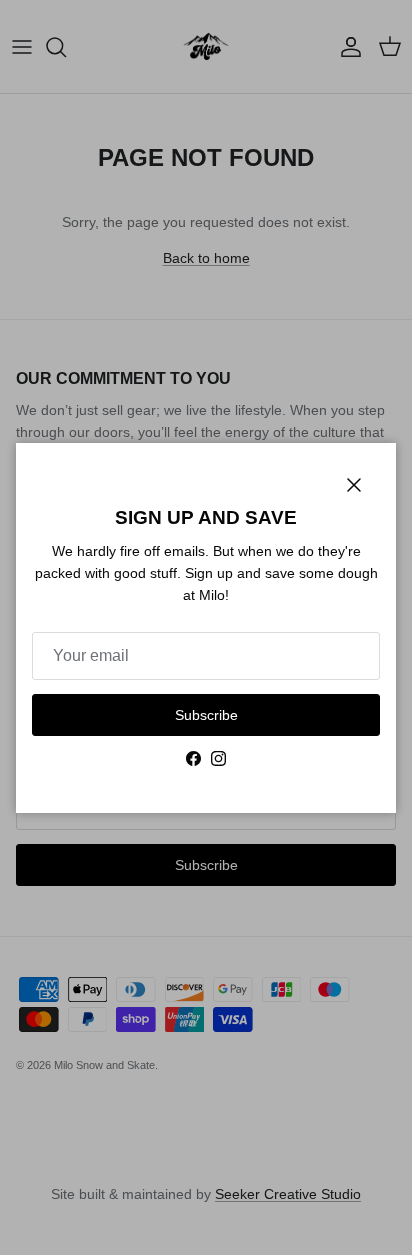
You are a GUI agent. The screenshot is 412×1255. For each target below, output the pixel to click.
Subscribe (206, 715)
